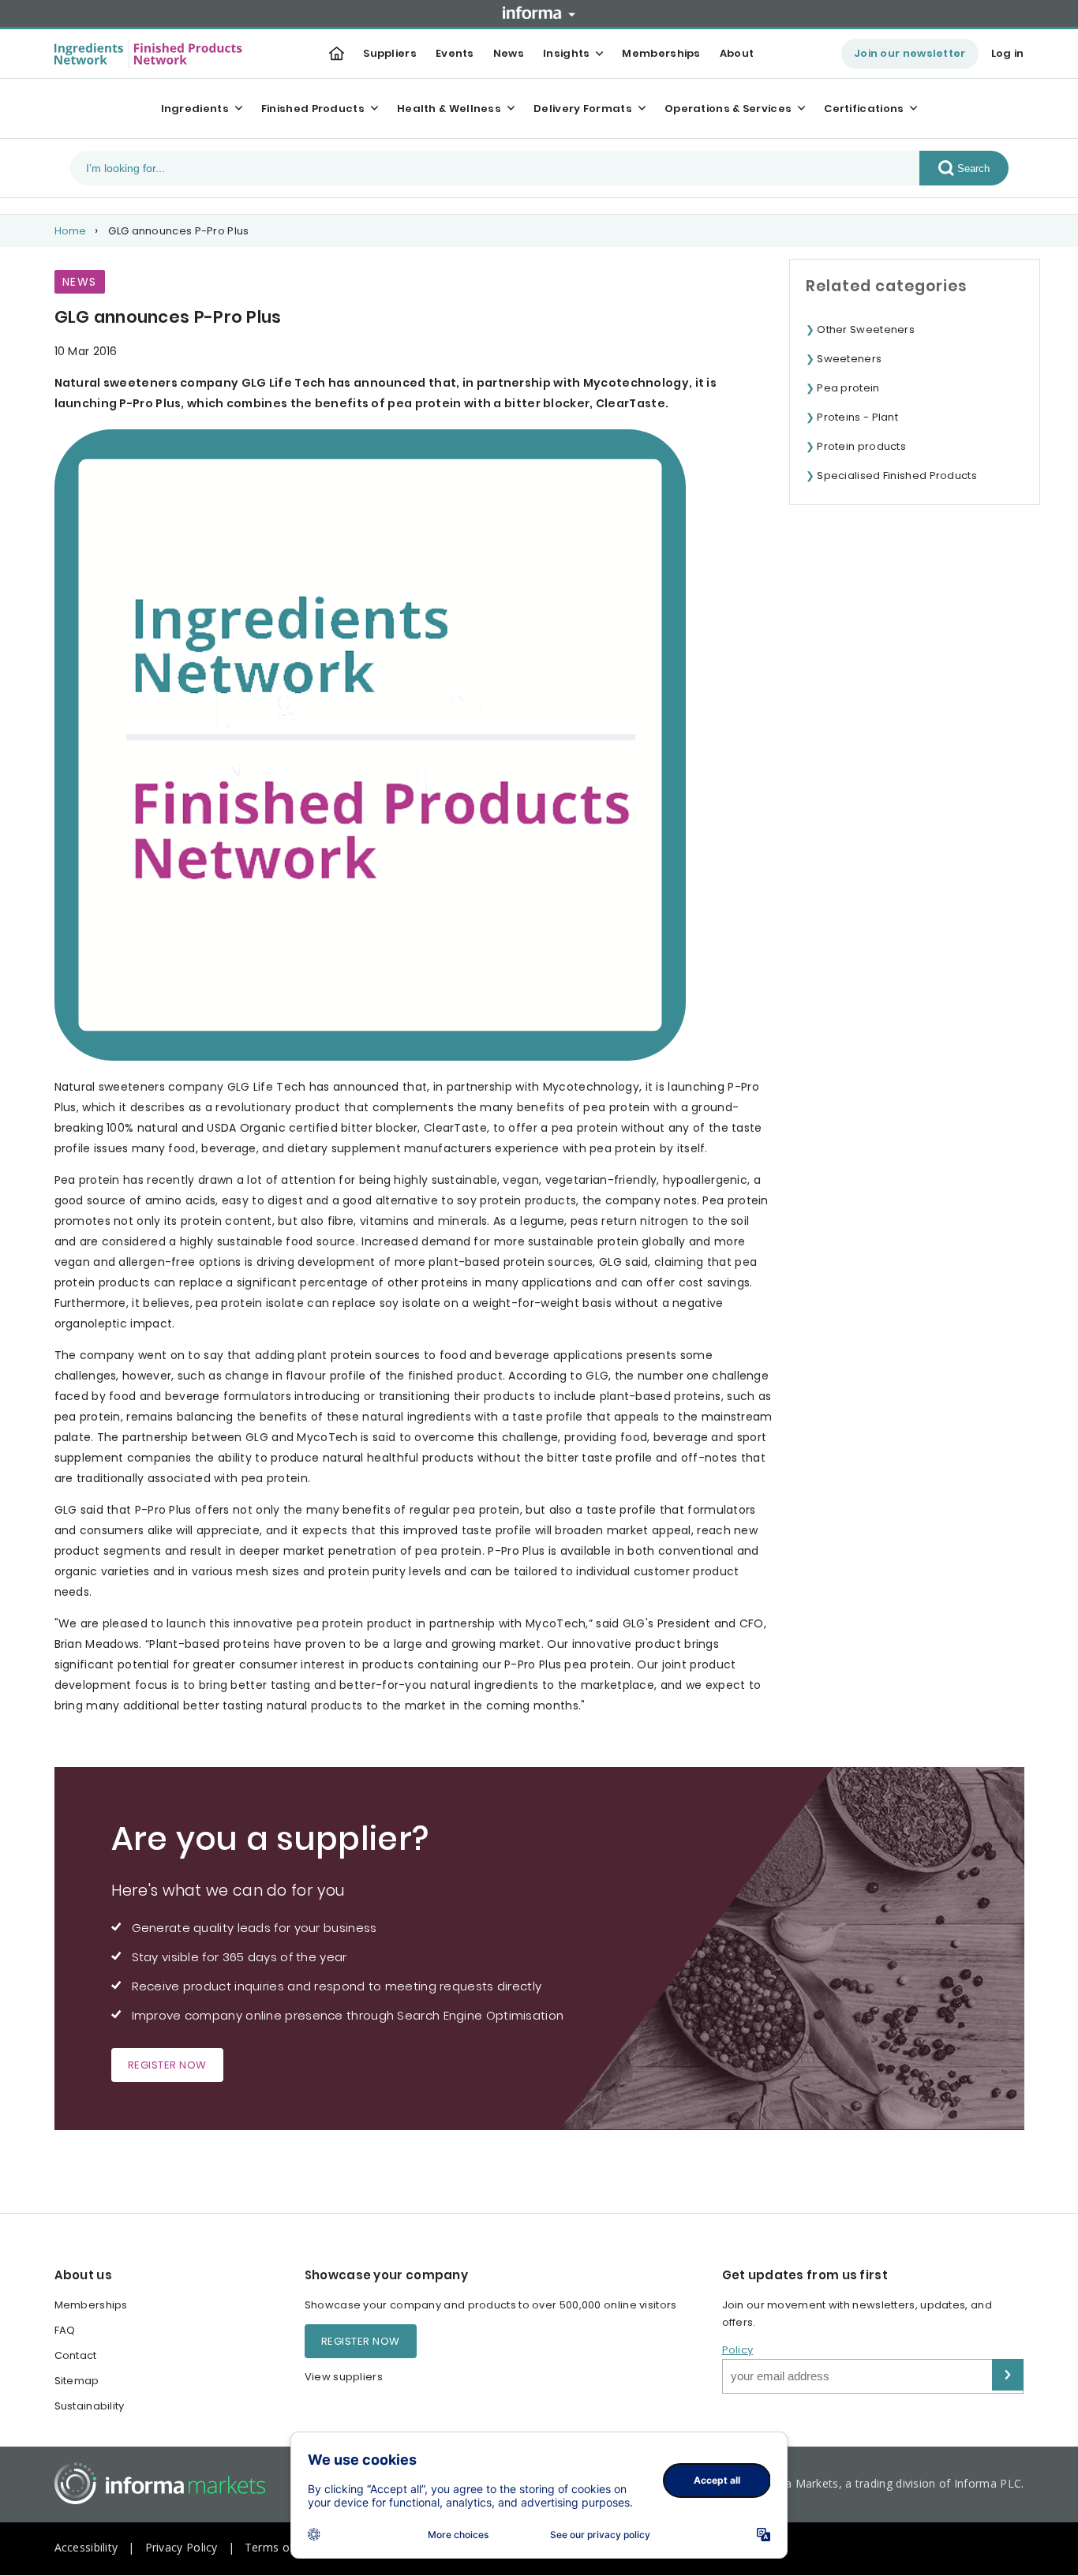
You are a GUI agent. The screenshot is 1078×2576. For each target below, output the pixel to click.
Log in (1008, 53)
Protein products (861, 446)
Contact (76, 2355)
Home (71, 231)
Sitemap (77, 2381)
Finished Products (313, 109)
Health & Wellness (449, 109)
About (737, 53)
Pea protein (848, 388)
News (509, 53)
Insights (566, 53)
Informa (539, 13)
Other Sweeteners (866, 329)
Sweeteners (849, 359)
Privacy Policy (182, 2547)
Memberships (661, 53)
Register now (167, 2065)
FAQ (65, 2330)
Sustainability (90, 2406)
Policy (738, 2350)
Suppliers (390, 53)
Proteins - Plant (857, 417)
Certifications (864, 109)
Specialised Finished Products (897, 476)
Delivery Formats (583, 109)
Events (455, 53)
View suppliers (344, 2377)
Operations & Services (728, 109)
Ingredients (195, 109)
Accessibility (86, 2547)
